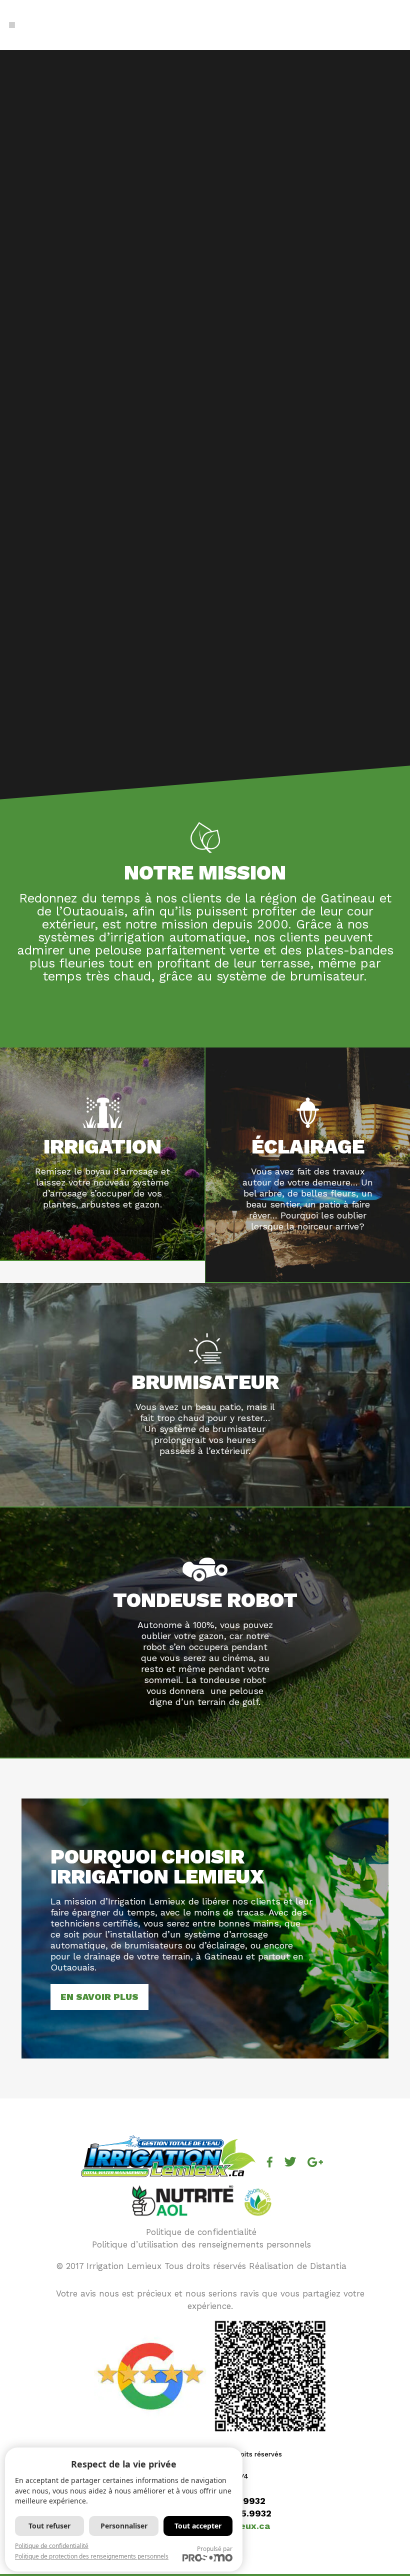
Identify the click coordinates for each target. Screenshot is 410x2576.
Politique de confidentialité (201, 2232)
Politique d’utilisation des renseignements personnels (201, 2244)
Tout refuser (49, 2526)
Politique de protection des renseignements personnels (92, 2556)
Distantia (328, 2266)
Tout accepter (198, 2526)
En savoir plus (99, 1997)
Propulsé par (215, 2549)
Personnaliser (124, 2526)
